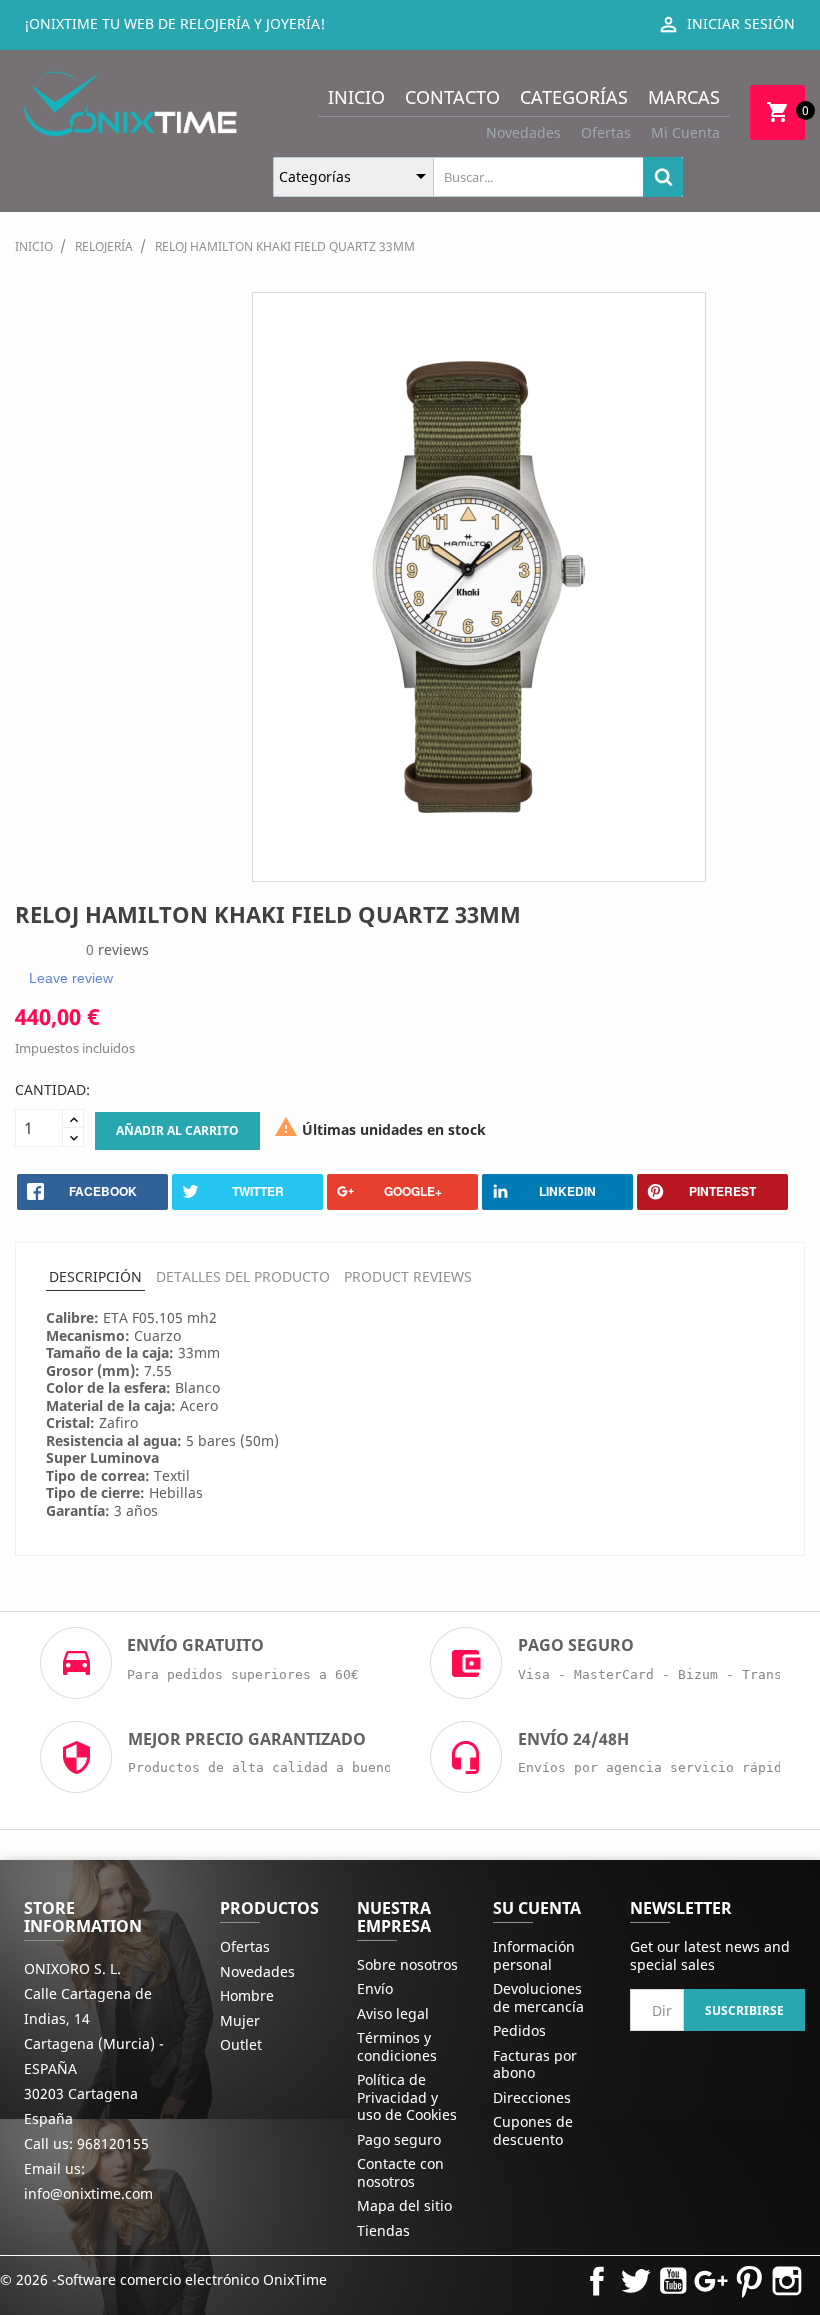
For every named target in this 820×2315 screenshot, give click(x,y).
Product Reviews (408, 1276)
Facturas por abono (535, 2064)
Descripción (95, 1276)
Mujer (240, 2020)
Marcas (684, 97)
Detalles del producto (243, 1276)
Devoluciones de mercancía (538, 1997)
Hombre (247, 1995)
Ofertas (606, 132)
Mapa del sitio (404, 2205)
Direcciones (532, 2097)
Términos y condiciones (397, 2046)
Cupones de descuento (533, 2130)
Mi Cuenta (685, 132)
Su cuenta (537, 1908)
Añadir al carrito (177, 1130)
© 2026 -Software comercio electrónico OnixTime (163, 2279)
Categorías (574, 97)
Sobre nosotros (407, 1964)
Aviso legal (393, 2013)
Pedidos (519, 2030)
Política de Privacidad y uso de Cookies (407, 2097)
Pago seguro (399, 2139)
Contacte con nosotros (400, 2172)
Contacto (452, 97)
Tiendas (383, 2230)
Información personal (534, 1955)
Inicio (356, 97)
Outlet (241, 2044)
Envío (375, 1988)
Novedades (523, 132)
